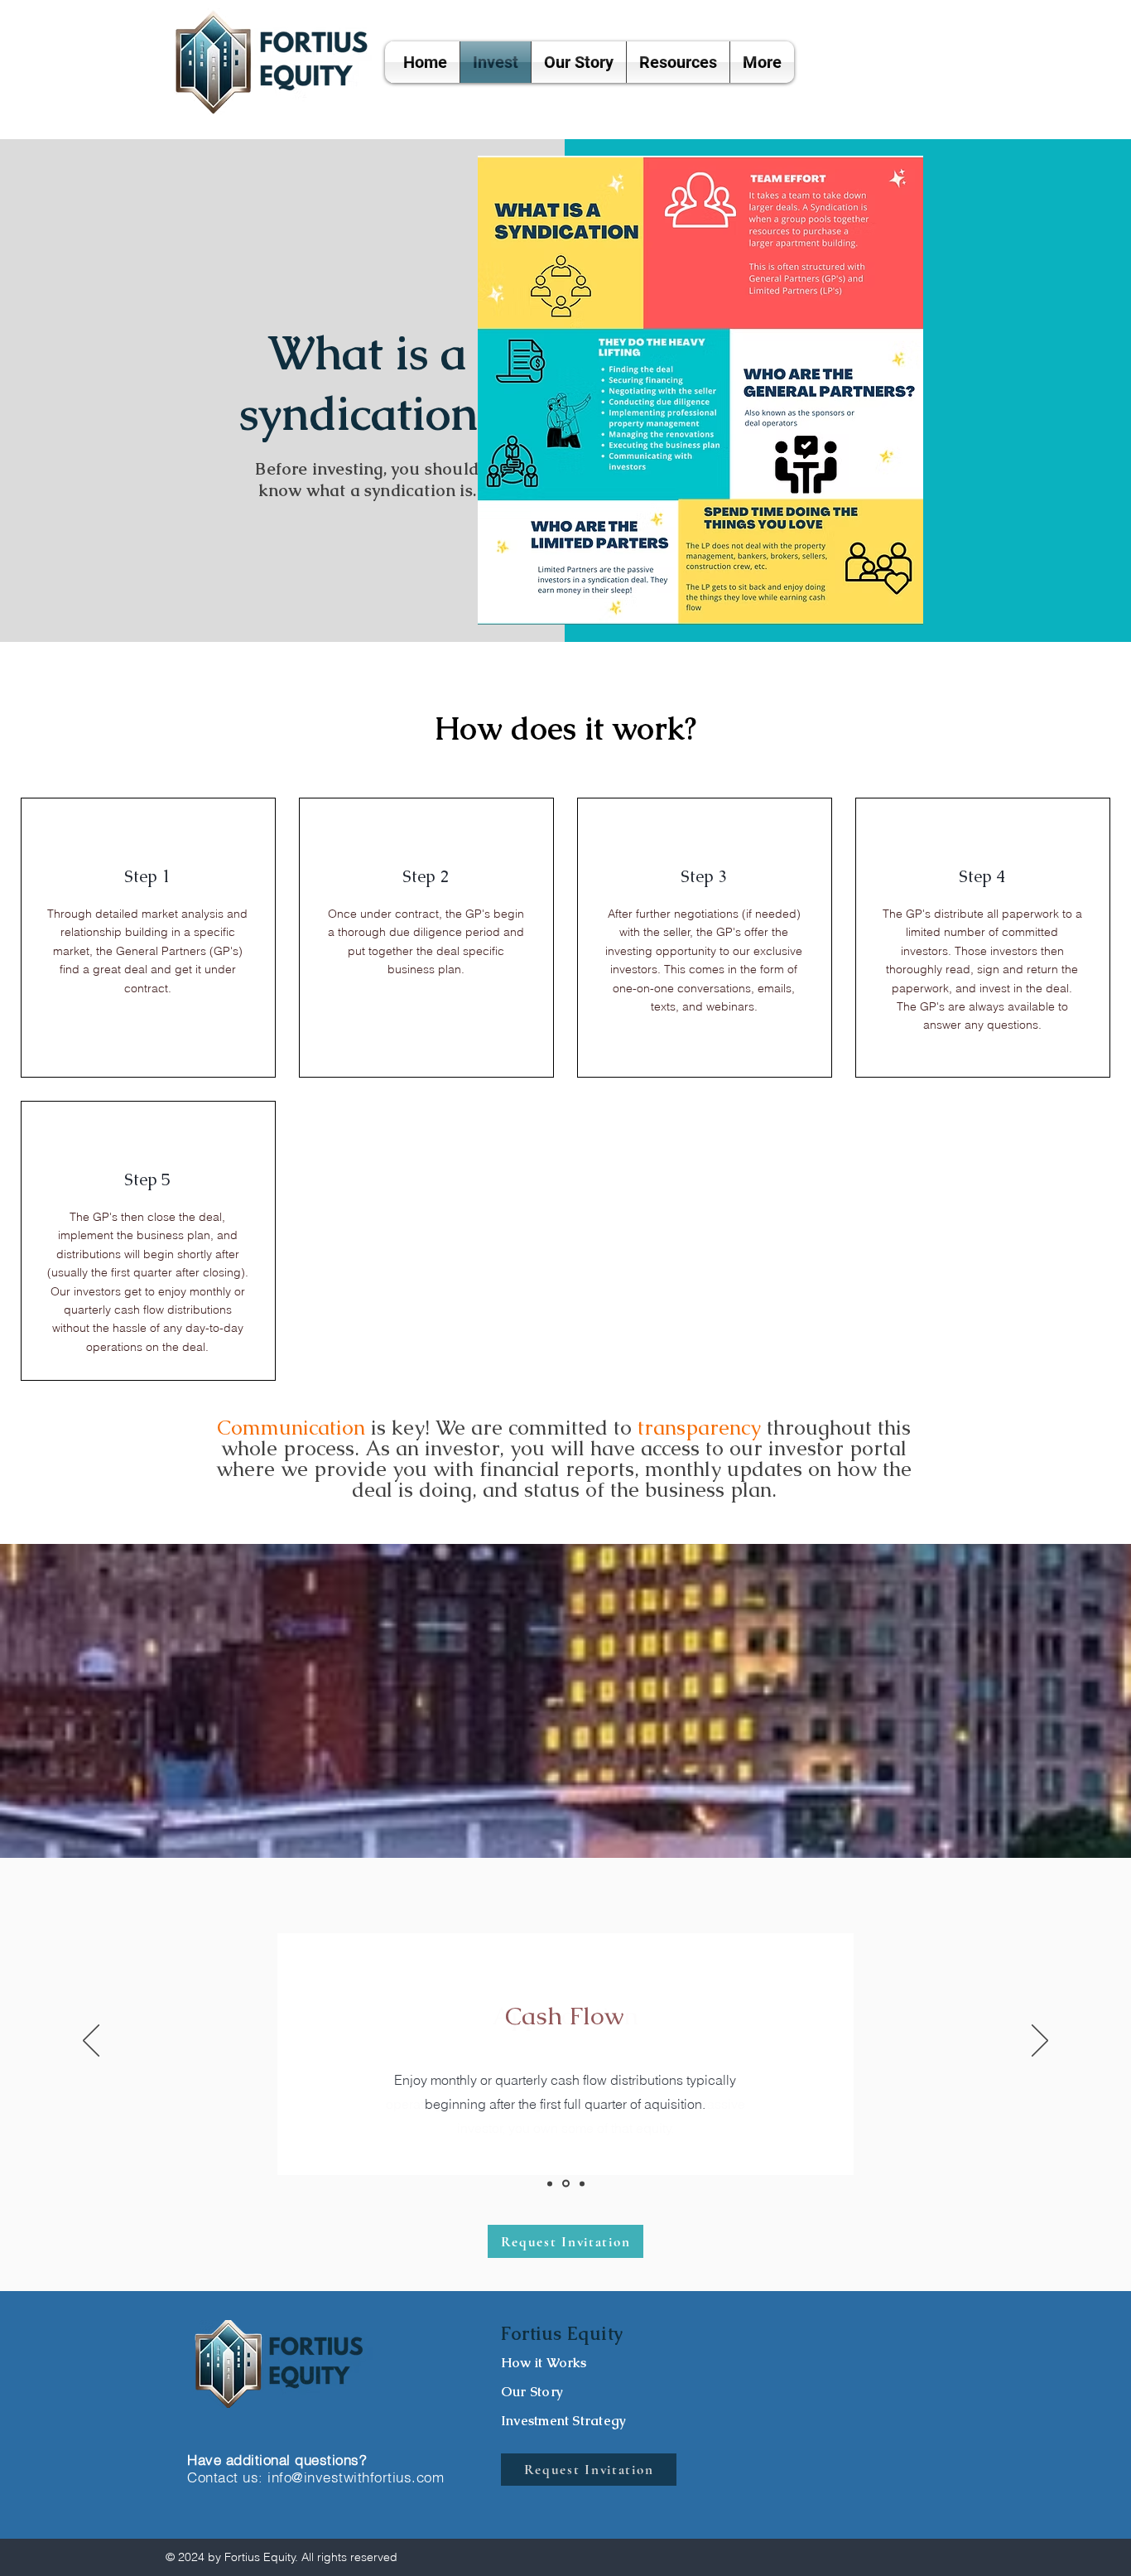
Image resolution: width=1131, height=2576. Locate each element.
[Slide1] (550, 2183)
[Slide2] (566, 2184)
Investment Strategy (563, 2421)
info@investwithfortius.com (356, 2477)
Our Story (532, 2392)
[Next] (1040, 2042)
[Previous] (91, 2042)
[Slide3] (582, 2183)
